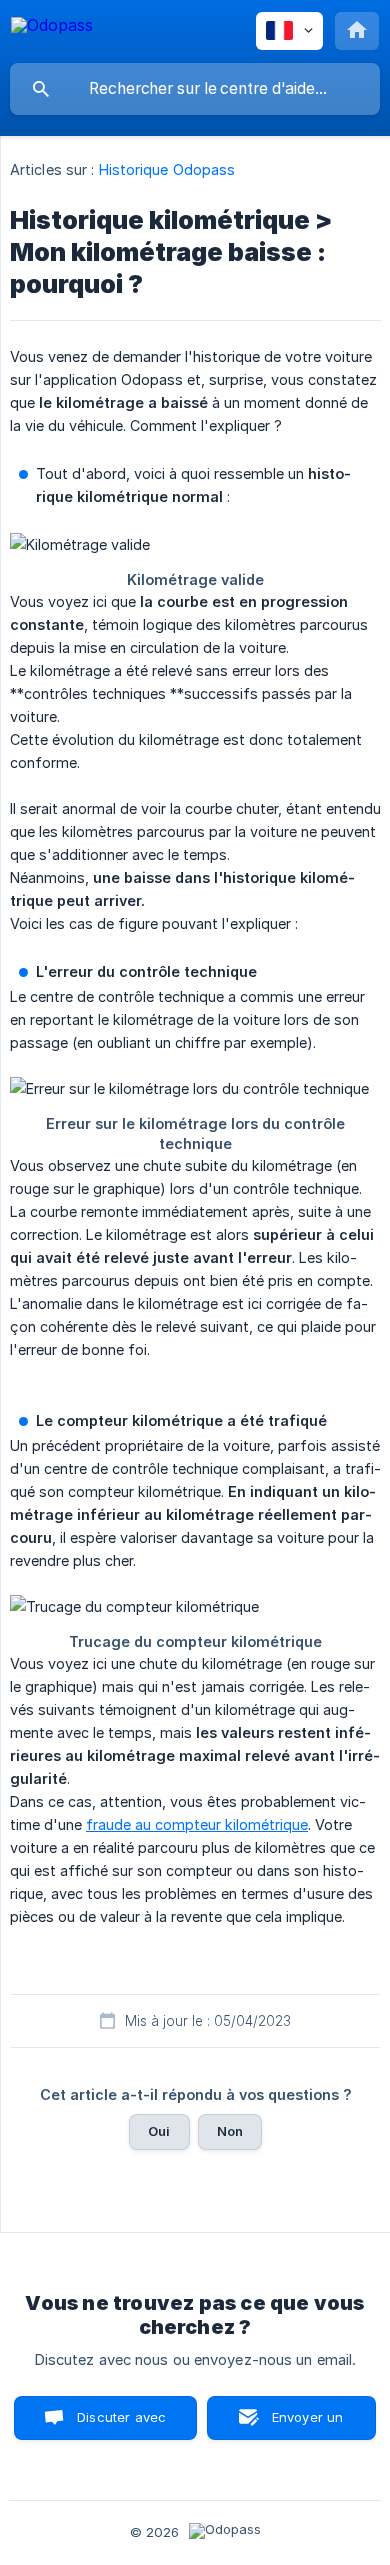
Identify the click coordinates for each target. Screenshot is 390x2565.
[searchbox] (195, 89)
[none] (52, 28)
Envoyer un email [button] (308, 2424)
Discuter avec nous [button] (121, 2424)
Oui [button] (159, 2131)
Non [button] (230, 2131)
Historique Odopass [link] (167, 169)
